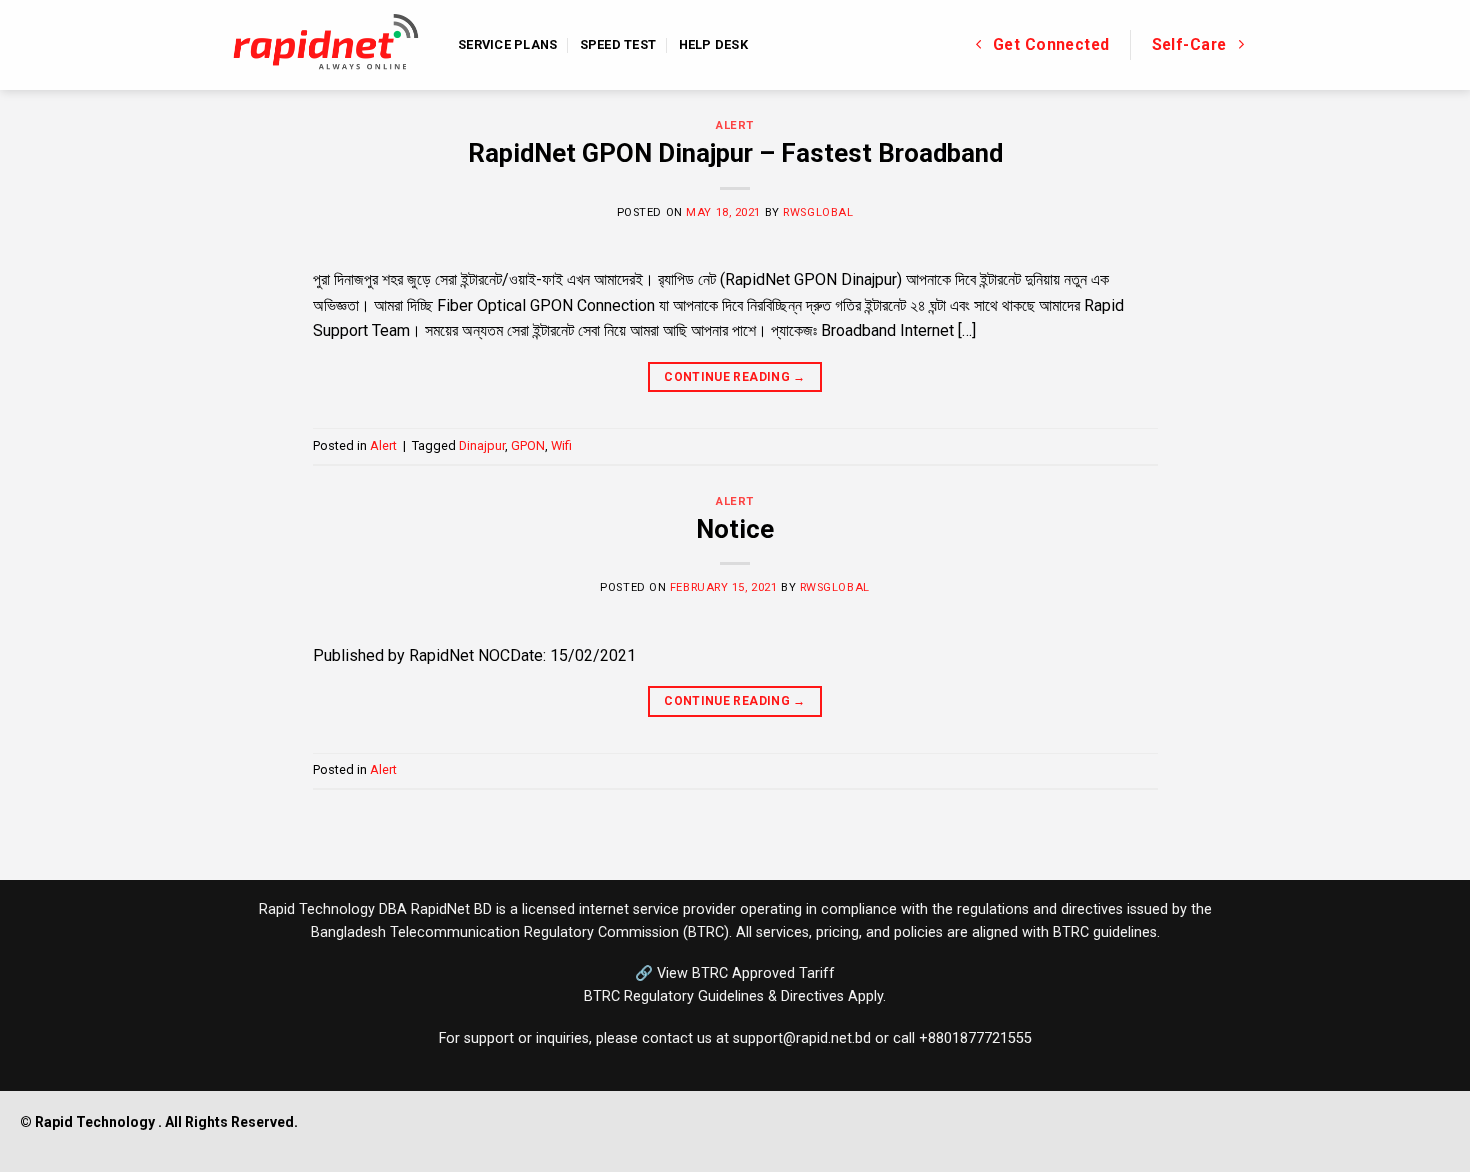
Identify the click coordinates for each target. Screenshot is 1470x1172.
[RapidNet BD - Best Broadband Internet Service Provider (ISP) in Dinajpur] (326, 45)
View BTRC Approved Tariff (746, 973)
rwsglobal (818, 212)
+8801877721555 (975, 1038)
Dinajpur (482, 445)
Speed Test (618, 44)
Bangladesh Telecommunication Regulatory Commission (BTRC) (520, 932)
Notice (735, 529)
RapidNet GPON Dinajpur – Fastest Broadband (735, 153)
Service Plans (507, 44)
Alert (735, 125)
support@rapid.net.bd (802, 1038)
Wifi (561, 445)
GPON (528, 445)
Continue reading (735, 377)
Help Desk (713, 44)
